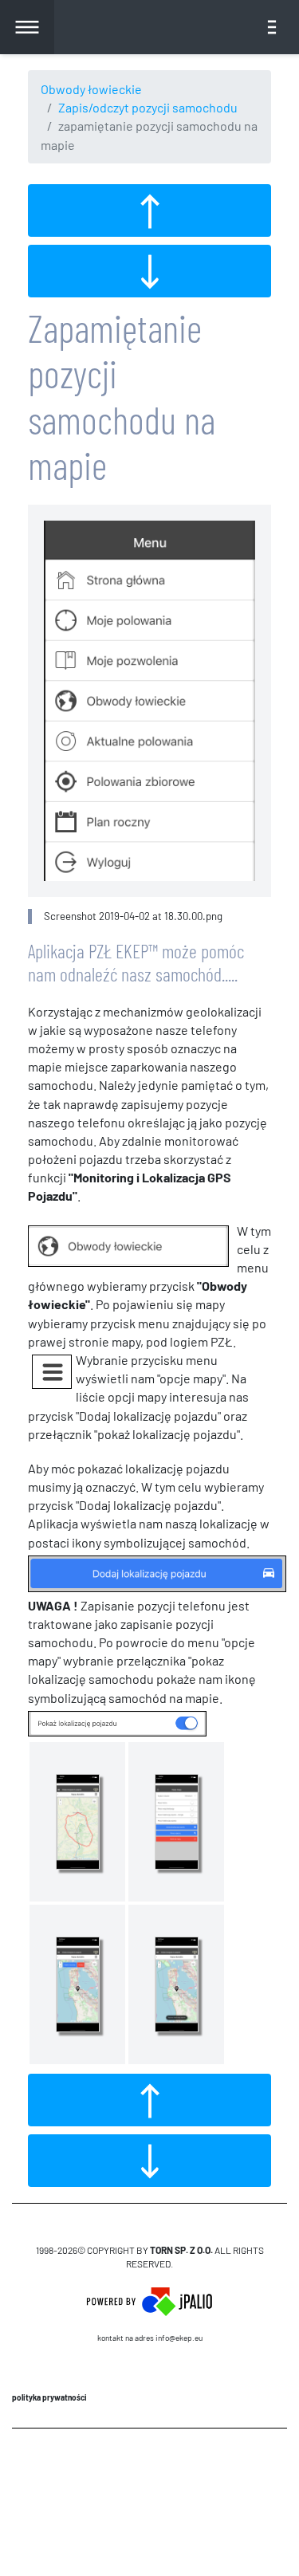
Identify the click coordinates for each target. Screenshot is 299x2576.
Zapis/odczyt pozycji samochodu (148, 107)
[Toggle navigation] (272, 27)
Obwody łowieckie (91, 89)
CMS (149, 2475)
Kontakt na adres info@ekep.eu (150, 2338)
